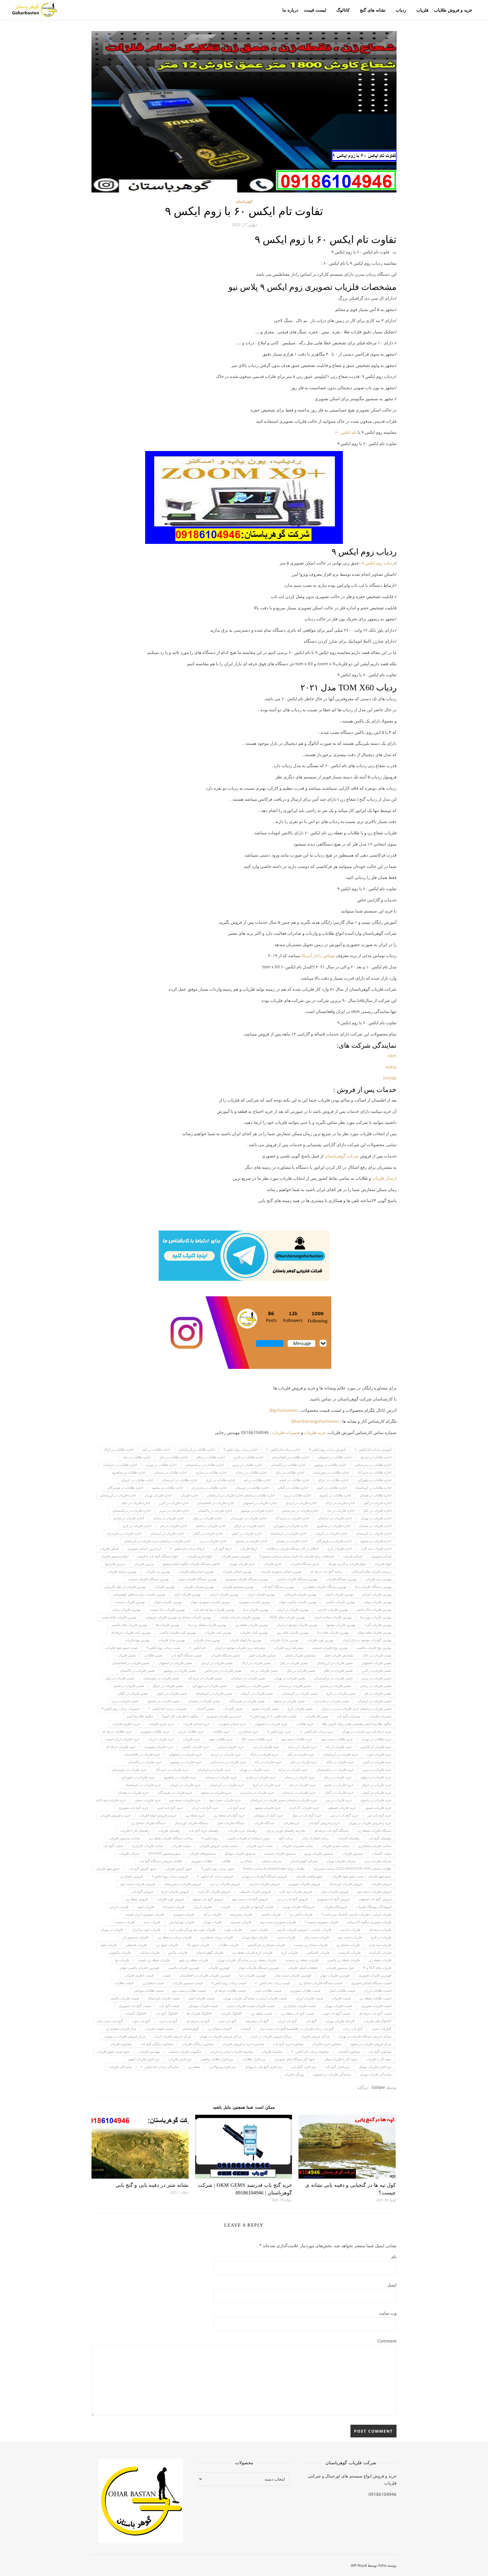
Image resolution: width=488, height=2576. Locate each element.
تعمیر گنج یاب (233, 1709)
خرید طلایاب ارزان (191, 1731)
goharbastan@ (283, 1410)
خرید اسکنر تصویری (232, 1724)
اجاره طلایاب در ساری (211, 1472)
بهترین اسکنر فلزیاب (237, 1571)
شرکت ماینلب (271, 1861)
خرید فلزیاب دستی (148, 1800)
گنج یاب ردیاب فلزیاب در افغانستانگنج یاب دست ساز (297, 2029)
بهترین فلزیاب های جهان (374, 1632)
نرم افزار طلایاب (254, 2059)
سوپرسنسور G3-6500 (164, 1853)
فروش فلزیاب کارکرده (214, 1891)
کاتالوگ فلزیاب (231, 2013)
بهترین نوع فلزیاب (137, 1640)
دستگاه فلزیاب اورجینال (191, 1823)
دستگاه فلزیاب (264, 1823)
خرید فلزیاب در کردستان (227, 1785)
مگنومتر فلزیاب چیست (185, 2051)
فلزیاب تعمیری (241, 1922)
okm (392, 1056)
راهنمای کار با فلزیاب (135, 1830)
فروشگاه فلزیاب (335, 1907)
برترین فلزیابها (115, 1564)
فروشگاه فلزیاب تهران (298, 1907)
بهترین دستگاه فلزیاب (341, 1579)
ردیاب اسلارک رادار (315, 1838)
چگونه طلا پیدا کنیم (140, 1716)
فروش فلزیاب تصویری (304, 1884)
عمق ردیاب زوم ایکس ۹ (218, 1869)
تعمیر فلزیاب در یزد (125, 1701)
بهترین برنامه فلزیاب (122, 1571)
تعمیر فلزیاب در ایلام (338, 1670)
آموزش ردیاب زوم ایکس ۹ (327, 1449)
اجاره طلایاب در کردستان (180, 1480)
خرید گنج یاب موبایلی (268, 1815)
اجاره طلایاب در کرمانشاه (373, 1488)
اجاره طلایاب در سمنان (170, 1472)
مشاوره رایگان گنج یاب (157, 2044)
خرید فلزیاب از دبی (266, 1747)
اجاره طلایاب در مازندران (209, 1488)
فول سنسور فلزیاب (340, 1968)
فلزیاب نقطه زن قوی (193, 1960)
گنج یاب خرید (168, 2021)
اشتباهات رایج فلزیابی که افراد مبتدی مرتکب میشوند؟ (297, 1556)
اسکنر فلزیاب (353, 1556)
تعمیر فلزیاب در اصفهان (175, 1663)
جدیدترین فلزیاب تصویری (224, 1716)
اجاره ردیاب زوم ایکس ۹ (240, 1449)
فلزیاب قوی (109, 1945)
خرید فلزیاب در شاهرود (180, 1777)
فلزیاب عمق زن (167, 1945)
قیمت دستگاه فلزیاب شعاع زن (321, 1983)
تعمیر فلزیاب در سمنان (295, 1686)
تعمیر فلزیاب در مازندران (331, 1701)
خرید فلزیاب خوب (379, 1754)
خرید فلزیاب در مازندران (257, 1792)
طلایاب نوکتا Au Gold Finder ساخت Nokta (274, 1869)
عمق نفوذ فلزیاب (107, 1869)
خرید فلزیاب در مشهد (216, 1792)
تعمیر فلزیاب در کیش (172, 1693)
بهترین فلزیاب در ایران (293, 1609)
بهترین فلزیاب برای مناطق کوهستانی (139, 1594)
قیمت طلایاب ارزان (378, 1990)
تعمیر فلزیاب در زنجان (376, 1686)
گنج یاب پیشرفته (257, 2021)
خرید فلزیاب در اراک (264, 1754)
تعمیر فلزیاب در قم (378, 1693)
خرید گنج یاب (237, 1808)
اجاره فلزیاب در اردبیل (301, 1503)
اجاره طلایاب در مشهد (167, 1488)
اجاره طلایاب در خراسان (120, 1465)
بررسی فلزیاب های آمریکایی (371, 1571)
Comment (387, 2341)
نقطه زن (194, 2067)
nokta (391, 1067)
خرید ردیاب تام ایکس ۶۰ (317, 1731)
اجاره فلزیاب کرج (340, 1549)
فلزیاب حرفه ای (380, 1930)
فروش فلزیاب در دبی (225, 1884)
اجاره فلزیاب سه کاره (376, 1549)
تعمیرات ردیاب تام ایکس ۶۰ (167, 1709)
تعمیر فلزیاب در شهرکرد (209, 1686)
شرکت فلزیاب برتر (378, 1861)
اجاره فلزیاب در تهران (376, 1518)
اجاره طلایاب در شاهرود (129, 1472)
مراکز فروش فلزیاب (315, 2036)
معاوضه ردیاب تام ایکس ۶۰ (310, 2051)
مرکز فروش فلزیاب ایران (172, 2036)
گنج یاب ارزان (287, 2021)
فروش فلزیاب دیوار (335, 1891)
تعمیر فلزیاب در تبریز (376, 1678)
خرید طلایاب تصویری (155, 1731)
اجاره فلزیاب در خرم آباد (292, 1518)
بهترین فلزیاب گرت (378, 1625)
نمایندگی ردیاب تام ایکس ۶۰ (160, 2067)
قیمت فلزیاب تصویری (376, 2006)
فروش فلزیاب (381, 1884)
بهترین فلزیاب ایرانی (224, 1594)
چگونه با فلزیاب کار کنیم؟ (180, 1716)
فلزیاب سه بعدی (380, 1945)
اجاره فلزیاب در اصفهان (260, 1503)
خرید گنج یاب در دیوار (307, 1815)
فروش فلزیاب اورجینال (346, 1884)
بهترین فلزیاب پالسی (340, 1602)
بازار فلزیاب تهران (242, 1564)
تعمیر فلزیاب (126, 1655)
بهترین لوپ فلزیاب (320, 1640)
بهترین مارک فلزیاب (284, 1640)
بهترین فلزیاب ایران (261, 1594)
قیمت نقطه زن (261, 2013)
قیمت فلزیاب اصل (201, 1998)
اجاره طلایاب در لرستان (252, 1488)
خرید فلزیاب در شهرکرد (138, 1777)
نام (394, 2257)
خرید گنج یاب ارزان (205, 1808)
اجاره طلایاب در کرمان (137, 1480)
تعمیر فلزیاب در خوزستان (161, 1678)
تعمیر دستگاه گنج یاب (187, 1655)
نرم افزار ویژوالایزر (223, 2067)
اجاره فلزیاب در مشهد (376, 1541)
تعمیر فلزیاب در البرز (376, 1670)
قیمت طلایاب (124, 1983)
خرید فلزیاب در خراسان (214, 1770)
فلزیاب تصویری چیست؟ (322, 1922)
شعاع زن (246, 1861)
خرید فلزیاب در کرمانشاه (143, 1785)
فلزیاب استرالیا (174, 1907)
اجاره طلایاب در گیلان (293, 1488)
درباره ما (290, 10)
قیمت (166, 1975)
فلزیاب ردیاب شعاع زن (217, 1937)
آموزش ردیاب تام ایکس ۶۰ (373, 1449)
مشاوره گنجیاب (349, 2051)
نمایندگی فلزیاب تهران (376, 2074)
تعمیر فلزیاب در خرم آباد (205, 1678)
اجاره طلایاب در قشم (294, 1480)
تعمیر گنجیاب (205, 1709)
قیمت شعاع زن (153, 1983)
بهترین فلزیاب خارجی (333, 1609)
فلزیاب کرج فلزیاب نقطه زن (252, 1952)
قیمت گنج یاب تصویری (135, 2006)
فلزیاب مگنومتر (120, 1952)
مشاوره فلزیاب (121, 2044)
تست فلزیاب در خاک (377, 1655)
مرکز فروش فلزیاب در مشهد (371, 2044)
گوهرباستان (244, 201)
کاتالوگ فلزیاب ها (199, 2013)
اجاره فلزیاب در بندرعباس (300, 1510)
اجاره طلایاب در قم (257, 1480)
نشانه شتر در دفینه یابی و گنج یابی (152, 2185)
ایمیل (392, 2285)
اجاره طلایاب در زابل (290, 1472)
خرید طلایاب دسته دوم (297, 1739)
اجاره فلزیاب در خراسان (335, 1518)
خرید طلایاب (221, 1731)
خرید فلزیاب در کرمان (185, 1785)
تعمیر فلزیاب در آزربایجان (335, 1663)
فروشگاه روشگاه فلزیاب (374, 1907)
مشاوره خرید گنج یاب (288, 2044)
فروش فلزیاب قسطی (255, 1891)
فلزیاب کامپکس (318, 1952)
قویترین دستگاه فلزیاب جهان (259, 1968)
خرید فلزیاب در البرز (377, 1762)
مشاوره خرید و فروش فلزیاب (243, 2044)
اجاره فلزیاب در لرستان (167, 1533)
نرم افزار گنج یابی (304, 2067)
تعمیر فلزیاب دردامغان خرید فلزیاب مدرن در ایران (356, 1709)
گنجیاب (246, 2029)
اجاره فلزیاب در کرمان (331, 1533)
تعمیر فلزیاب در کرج (341, 1693)
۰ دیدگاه (364, 2087)
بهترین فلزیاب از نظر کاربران (125, 1587)
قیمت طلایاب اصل (342, 1990)
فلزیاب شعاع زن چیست (311, 1945)
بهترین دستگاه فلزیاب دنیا (373, 1587)
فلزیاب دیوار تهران (255, 1937)
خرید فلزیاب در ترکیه (293, 1770)
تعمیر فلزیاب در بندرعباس (223, 1670)
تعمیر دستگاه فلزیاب (225, 1655)
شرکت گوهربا (346, 1156)
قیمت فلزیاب (341, 1998)
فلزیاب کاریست (349, 1952)
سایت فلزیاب (181, 1846)
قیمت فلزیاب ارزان (309, 1998)
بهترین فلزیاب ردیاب (126, 1609)
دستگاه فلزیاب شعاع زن (148, 1823)
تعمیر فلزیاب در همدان (204, 1701)
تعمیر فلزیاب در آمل (294, 1663)
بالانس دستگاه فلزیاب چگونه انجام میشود (191, 1564)
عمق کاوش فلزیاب (179, 1869)
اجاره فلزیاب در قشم (211, 1526)
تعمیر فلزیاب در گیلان (133, 1693)
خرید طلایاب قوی (221, 1739)
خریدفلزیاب (291, 1823)
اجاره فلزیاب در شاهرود (333, 1526)
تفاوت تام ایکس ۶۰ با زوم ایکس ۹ (273, 1716)
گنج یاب (311, 2021)
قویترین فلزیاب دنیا (253, 1975)
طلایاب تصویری (202, 1861)
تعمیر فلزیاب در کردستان (300, 1693)
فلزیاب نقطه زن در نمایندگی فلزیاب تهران (247, 1960)
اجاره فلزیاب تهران (158, 1495)
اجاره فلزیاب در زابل (207, 1518)
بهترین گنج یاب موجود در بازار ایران (367, 1640)
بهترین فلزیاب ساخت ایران (333, 1617)
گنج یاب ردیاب (353, 2029)
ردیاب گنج (286, 1838)
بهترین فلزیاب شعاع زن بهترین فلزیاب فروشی (178, 1617)
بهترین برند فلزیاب (378, 1579)
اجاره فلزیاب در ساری (128, 1518)
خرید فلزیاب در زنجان (300, 1777)
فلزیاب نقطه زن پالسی (343, 1960)
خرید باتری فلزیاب (161, 1724)
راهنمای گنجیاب (349, 1838)
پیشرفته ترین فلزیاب (289, 1648)
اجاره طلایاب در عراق (333, 1480)
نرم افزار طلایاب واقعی (217, 2059)
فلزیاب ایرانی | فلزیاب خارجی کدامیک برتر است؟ (356, 1914)
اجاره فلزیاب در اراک (340, 1503)
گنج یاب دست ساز (110, 2021)
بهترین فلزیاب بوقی (378, 1602)
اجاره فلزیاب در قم (174, 1526)
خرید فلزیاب (315, 1432)
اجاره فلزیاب (189, 1495)
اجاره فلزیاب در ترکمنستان (131, 1510)
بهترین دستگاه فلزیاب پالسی (297, 1579)
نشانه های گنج (373, 10)
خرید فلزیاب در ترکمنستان (335, 1770)
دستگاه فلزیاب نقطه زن (374, 1830)
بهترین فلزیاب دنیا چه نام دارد (214, 1609)
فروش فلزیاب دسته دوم (374, 1891)
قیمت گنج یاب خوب (336, 2013)
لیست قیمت (315, 10)
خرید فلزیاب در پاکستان (145, 1762)
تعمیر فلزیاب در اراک (256, 1663)
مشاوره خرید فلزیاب (327, 2044)
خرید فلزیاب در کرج (267, 1785)
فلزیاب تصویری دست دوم (278, 1922)
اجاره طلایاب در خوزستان (331, 1472)
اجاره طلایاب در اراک (119, 1449)
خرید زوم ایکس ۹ (279, 1731)
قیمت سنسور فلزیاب (188, 1983)
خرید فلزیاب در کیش (377, 1792)
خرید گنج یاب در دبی (344, 1815)
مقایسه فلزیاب (272, 2051)
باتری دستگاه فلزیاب (305, 1564)
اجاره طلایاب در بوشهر (330, 1465)
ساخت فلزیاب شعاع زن (375, 1846)
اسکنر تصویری (381, 1556)
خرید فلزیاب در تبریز (377, 1770)
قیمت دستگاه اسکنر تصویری (371, 1983)
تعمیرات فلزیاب (286, 1432)
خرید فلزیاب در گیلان (339, 1792)
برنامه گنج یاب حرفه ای (326, 1571)
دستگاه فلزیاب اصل (231, 1823)
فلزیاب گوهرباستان (210, 1952)
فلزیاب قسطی (136, 1945)
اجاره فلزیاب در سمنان (375, 1526)
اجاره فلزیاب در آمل (377, 1503)
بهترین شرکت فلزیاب (198, 1587)
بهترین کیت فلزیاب (218, 1632)
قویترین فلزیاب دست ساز (293, 1975)
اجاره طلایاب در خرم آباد (374, 1472)
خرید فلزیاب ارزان (161, 1739)
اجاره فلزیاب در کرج (137, 1526)
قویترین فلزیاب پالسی (184, 1968)
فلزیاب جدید (152, 1922)
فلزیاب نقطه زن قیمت (154, 1960)
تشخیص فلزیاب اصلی (300, 1655)
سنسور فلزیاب (353, 1853)
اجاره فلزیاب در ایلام (136, 1503)
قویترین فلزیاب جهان (335, 1975)
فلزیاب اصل (146, 1907)
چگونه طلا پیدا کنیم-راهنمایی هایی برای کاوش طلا (357, 1724)
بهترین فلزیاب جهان (168, 1602)
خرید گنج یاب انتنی (170, 1808)
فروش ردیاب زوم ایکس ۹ (170, 1876)
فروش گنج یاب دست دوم (250, 1899)
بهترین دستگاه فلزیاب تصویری (247, 1579)
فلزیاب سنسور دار (136, 1937)
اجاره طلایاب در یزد (297, 1495)
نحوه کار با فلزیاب (379, 2059)
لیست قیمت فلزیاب (159, 2029)
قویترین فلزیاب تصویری (375, 1975)
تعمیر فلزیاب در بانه (264, 1670)
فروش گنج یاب (142, 1891)
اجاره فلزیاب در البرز (174, 1503)
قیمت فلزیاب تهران (338, 2006)
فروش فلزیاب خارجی (264, 1884)
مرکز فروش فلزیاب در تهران (125, 2036)
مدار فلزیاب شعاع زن (121, 2029)
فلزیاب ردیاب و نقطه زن (175, 1937)
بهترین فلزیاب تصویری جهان (210, 1602)
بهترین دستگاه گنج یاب (278, 1587)
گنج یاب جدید (227, 2021)
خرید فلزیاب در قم (302, 1785)
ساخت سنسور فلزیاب (124, 1838)
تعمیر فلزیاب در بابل (301, 1670)
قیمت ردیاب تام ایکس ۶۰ (273, 1983)
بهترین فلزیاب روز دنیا (376, 1617)
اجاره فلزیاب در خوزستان (248, 1518)
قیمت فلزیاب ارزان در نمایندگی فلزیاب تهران (255, 1998)
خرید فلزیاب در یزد (339, 1800)
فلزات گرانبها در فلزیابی (256, 1907)
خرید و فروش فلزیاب (115, 1815)
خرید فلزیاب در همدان (133, 1792)
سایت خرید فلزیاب (260, 1846)
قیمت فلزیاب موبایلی (203, 2006)
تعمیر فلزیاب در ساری (335, 1686)
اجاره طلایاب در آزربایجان (197, 1449)
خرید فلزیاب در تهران (254, 1770)
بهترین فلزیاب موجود (341, 1625)
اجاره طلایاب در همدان (376, 1495)
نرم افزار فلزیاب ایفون (144, 2059)
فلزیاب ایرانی (119, 1907)
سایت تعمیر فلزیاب (335, 1846)
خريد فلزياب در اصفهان (271, 1724)
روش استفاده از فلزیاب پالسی (249, 1838)
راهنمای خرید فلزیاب (242, 1830)
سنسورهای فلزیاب (202, 1853)
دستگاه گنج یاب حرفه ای (332, 1830)
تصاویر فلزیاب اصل (262, 1655)
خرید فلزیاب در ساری (261, 1777)
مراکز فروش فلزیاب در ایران (271, 2036)
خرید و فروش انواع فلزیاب (158, 1815)
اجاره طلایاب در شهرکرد (374, 1480)
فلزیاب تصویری (184, 1914)
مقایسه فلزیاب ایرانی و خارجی (231, 2051)
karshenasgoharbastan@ (315, 1421)
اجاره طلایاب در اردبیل (376, 1457)
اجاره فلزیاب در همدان (291, 1541)
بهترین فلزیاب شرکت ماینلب (240, 1617)
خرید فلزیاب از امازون (376, 1747)
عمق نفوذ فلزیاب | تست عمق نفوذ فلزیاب (361, 1876)
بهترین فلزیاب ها (168, 1625)
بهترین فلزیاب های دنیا (333, 1632)
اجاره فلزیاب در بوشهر (257, 1510)
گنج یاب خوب (141, 2021)
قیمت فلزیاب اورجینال (164, 1998)
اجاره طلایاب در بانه (137, 1457)
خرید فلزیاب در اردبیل (226, 1754)
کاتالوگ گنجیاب (136, 2013)
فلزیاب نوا (122, 1960)
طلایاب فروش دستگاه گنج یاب (161, 1861)
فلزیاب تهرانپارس (182, 1922)
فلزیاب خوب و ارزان (146, 1930)
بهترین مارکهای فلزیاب (245, 1640)
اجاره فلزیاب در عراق (250, 1526)
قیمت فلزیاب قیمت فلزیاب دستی (251, 2006)
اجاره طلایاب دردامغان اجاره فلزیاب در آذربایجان (241, 1495)
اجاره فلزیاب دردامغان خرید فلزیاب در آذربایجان (157, 1541)
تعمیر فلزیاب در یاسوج (163, 1701)
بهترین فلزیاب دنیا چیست (167, 1609)
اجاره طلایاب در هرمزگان (125, 1488)
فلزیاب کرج (290, 1952)
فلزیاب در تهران (112, 1930)
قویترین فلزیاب (219, 1968)
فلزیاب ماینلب (150, 1952)
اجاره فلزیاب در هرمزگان (334, 1541)
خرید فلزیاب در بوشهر (186, 1762)
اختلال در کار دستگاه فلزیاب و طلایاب (292, 1549)
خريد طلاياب (305, 1724)
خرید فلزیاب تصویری (159, 1747)
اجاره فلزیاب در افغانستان (216, 1503)
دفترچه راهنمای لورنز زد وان (286, 1830)
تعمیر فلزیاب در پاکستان (137, 1670)
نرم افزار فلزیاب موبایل (375, 2067)
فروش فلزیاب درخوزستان (182, 1884)
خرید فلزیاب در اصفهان (185, 1754)
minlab (390, 1078)
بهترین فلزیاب (164, 1587)
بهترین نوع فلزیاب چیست (330, 1648)
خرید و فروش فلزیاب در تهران (370, 1823)
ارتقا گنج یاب (222, 1549)
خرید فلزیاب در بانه (268, 1762)
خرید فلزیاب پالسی (195, 1747)
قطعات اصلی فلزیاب (303, 1968)
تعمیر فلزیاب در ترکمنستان (333, 1678)
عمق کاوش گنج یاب (142, 1869)
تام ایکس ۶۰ (346, 432)
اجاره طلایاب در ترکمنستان (204, 1465)
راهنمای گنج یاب (380, 1838)
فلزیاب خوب (233, 1930)
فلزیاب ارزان (203, 1907)
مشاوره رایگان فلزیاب (198, 2044)
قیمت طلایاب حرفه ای (230, 1990)
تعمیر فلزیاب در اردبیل (217, 1663)
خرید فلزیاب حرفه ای (121, 1747)
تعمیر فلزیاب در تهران (290, 1678)
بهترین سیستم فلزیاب (238, 1587)
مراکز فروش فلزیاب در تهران (220, 2036)
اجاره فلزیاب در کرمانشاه (288, 1533)
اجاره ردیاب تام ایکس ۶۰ (283, 1449)
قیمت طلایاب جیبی (268, 1990)
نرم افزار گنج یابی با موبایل (264, 2067)
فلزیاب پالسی (271, 1914)
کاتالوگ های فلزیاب (378, 2021)
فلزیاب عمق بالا (198, 1945)
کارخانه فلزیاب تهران (340, 2021)
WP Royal (359, 2565)
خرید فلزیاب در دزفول (376, 1777)
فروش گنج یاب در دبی (292, 1899)
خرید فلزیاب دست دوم (225, 1800)
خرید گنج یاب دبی (379, 1815)
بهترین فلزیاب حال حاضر (374, 1609)
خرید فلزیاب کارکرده (304, 1808)
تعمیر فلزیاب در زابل (120, 1678)
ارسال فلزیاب (384, 1178)
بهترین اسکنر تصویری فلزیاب (281, 1571)
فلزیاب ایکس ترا (301, 1914)
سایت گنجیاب (382, 1853)
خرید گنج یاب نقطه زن (229, 1815)
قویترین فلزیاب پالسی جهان (140, 1968)
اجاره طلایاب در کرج (221, 1480)
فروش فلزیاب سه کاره (296, 1891)
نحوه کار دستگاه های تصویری (295, 2059)
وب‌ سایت (388, 2313)
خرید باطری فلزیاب (126, 1724)
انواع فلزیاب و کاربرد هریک (347, 1564)
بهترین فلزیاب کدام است (119, 1617)
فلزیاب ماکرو (178, 1952)
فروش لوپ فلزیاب (170, 1899)
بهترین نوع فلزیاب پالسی (374, 1648)
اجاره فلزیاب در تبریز (174, 1510)
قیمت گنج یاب (169, 2006)
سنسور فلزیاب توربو (319, 1853)
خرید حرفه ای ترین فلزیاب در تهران (367, 1731)
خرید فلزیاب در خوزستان (129, 1770)
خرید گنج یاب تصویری (133, 1808)
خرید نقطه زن (195, 1815)
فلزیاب (422, 10)
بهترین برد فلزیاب (158, 1571)
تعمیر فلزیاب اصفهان (376, 1663)
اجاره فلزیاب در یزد (213, 1541)
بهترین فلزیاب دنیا (256, 1609)
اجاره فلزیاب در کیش (247, 1533)
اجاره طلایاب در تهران (161, 1465)
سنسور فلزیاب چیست (280, 1853)
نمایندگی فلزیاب (120, 2067)
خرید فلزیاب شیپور (378, 1808)
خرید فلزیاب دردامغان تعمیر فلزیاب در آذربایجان (283, 1800)
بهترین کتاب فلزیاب (254, 1632)
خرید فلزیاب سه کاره (111, 1800)
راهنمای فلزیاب (169, 1830)
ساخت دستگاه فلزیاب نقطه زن (171, 1838)
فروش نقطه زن (137, 1899)
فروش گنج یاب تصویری (333, 1899)
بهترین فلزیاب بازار (187, 1594)
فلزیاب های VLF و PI (377, 1968)
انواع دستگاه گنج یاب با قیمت (158, 1556)
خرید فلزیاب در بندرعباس (228, 1762)
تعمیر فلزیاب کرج (300, 1709)
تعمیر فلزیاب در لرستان (374, 1701)
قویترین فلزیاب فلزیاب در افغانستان (205, 1975)
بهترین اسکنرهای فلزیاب (196, 1571)
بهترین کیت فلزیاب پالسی (177, 1632)
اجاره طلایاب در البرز (248, 1457)
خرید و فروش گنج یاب (324, 1823)
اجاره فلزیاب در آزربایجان (118, 1495)
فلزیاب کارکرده (380, 1952)
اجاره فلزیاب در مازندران (124, 1533)
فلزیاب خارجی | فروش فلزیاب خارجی (304, 1930)
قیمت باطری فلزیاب (139, 1975)
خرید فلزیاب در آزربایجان (340, 1754)
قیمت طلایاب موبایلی (149, 1990)
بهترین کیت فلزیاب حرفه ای (131, 1632)
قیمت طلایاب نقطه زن (375, 1998)
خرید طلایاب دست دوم (337, 1739)
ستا (331, 1156)
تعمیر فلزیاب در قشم (129, 1686)
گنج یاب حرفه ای (198, 2021)
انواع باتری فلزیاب (200, 1556)
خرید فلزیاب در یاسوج (376, 1800)
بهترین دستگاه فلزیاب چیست (148, 1579)
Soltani (378, 2087)
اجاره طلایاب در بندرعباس (373, 1465)
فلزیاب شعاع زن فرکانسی (266, 1945)
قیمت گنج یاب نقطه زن (297, 2013)
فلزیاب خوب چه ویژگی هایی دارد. (192, 1930)
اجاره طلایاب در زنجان (251, 1472)
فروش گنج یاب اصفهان (375, 1899)
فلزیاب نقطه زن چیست (302, 1960)
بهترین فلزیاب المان (339, 1594)
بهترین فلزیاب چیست (130, 1602)
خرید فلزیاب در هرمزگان (175, 1792)
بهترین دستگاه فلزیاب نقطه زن (325, 1587)
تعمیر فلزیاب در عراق (168, 1686)
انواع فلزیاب (383, 1564)
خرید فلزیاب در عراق (377, 1785)
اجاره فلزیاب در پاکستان (215, 1510)
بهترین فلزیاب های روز (292, 1632)
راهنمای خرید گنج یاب (204, 1830)
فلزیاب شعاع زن (348, 1945)
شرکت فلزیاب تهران (341, 1861)
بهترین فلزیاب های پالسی (129, 1625)
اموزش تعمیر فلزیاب (236, 1556)
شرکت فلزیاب (129, 1853)
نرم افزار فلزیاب (180, 2059)
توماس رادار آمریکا (318, 955)
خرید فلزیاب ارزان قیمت (122, 1739)
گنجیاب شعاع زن (220, 2029)
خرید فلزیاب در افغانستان (142, 1754)
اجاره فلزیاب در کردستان (374, 1533)
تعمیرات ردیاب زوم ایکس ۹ (120, 1709)
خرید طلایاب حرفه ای (117, 1731)
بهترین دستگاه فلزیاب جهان (197, 1579)
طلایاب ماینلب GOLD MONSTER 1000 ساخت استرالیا (352, 1869)
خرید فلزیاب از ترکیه (302, 1747)
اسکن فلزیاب (109, 1549)
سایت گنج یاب (113, 1846)
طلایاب (226, 1861)
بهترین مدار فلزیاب (207, 1640)
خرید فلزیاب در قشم (339, 1785)
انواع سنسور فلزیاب (114, 1556)
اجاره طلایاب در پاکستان (288, 1465)
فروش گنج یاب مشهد (208, 1899)
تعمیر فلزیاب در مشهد (289, 1701)
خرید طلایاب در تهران (376, 1739)
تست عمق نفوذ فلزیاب (121, 1648)
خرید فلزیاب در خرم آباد (172, 1770)
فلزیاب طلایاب (228, 1945)
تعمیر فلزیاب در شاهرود (252, 1686)
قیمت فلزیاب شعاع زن (299, 2006)
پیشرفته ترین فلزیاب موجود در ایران (240, 1648)
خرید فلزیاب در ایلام (340, 1762)
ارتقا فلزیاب (249, 1549)
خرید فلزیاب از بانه (339, 1747)
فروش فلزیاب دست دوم (138, 1884)
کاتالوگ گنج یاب (167, 2013)
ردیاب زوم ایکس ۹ (378, 563)
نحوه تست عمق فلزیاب (113, 2051)
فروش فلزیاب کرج (175, 1891)
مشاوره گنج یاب (380, 2051)
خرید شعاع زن (248, 1731)
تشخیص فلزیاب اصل (339, 1655)
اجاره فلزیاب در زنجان (168, 1518)
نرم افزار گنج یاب (337, 2067)
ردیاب (401, 10)
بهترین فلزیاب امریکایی (300, 1594)
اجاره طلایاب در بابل (173, 1457)
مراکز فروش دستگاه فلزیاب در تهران (365, 2036)
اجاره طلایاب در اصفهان (335, 1457)
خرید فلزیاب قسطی (342, 1808)
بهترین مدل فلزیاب (172, 1640)
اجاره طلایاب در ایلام (211, 1457)
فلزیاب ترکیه (212, 1914)
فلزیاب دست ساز (317, 1937)
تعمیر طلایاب (153, 1655)
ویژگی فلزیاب (294, 2074)
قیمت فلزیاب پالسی (125, 1998)
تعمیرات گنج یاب (349, 1716)
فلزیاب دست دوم (350, 1937)
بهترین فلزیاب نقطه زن (251, 1625)
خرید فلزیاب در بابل (304, 1762)
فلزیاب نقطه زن (380, 1960)
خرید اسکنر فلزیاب (196, 1724)
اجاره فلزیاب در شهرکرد (291, 1526)
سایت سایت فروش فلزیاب (219, 1846)
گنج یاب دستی (381, 2029)
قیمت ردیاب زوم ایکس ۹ (229, 1983)
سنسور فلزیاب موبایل (240, 1853)
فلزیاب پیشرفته (241, 1914)
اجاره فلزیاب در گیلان (208, 1533)
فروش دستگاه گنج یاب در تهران (264, 1876)
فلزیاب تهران (212, 1922)
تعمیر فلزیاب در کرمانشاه (214, 1693)
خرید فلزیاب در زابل (338, 1777)
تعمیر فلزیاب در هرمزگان (247, 1701)
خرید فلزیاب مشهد (268, 1808)
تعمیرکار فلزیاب (317, 1716)
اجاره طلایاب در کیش (332, 1488)
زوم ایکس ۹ (210, 1838)
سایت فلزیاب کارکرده (147, 1846)
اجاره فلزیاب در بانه (341, 1510)
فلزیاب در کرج (381, 1937)
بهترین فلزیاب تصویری (254, 1602)
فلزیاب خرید (259, 1930)
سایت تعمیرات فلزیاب (297, 1846)
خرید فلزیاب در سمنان (221, 1777)
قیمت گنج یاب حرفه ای (375, 2013)
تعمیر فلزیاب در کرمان (257, 1693)
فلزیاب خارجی (350, 1930)
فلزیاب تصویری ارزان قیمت (145, 1914)
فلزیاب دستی (286, 1937)
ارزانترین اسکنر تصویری (144, 1549)
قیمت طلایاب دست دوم (189, 1990)
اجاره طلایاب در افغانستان (290, 1457)
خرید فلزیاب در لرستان (299, 1792)
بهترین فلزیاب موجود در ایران (297, 1625)
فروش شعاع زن (131, 1876)
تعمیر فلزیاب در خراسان (248, 1678)
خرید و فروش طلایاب (453, 10)
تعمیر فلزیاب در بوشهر (180, 1670)
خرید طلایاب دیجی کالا (257, 1739)
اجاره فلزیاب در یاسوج (251, 1541)
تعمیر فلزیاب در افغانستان (131, 1663)
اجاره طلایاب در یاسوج (335, 1495)
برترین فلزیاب (144, 1564)
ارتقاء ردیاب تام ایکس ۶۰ (187, 1549)
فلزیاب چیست (125, 1922)
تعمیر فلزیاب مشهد (265, 1709)
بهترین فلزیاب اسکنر (377, 1594)
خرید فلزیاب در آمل (300, 1754)
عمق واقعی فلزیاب (309, 1876)
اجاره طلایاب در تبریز (247, 1465)
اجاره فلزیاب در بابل (377, 1510)
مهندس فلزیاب (149, 2051)
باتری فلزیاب (273, 1564)
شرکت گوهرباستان (304, 1861)
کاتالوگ (343, 10)
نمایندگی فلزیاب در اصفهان (332, 2074)
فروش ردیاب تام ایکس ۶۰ (215, 1876)
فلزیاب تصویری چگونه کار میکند (369, 1922)
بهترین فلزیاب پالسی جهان (298, 1602)
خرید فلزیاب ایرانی (231, 1747)
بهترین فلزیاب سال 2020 (287, 1617)
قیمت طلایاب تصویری (305, 1990)
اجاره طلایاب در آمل (156, 1449)
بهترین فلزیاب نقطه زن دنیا (207, 1625)
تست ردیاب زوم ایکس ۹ (163, 1648)
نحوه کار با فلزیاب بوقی (341, 2059)
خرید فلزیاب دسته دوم (185, 1800)
